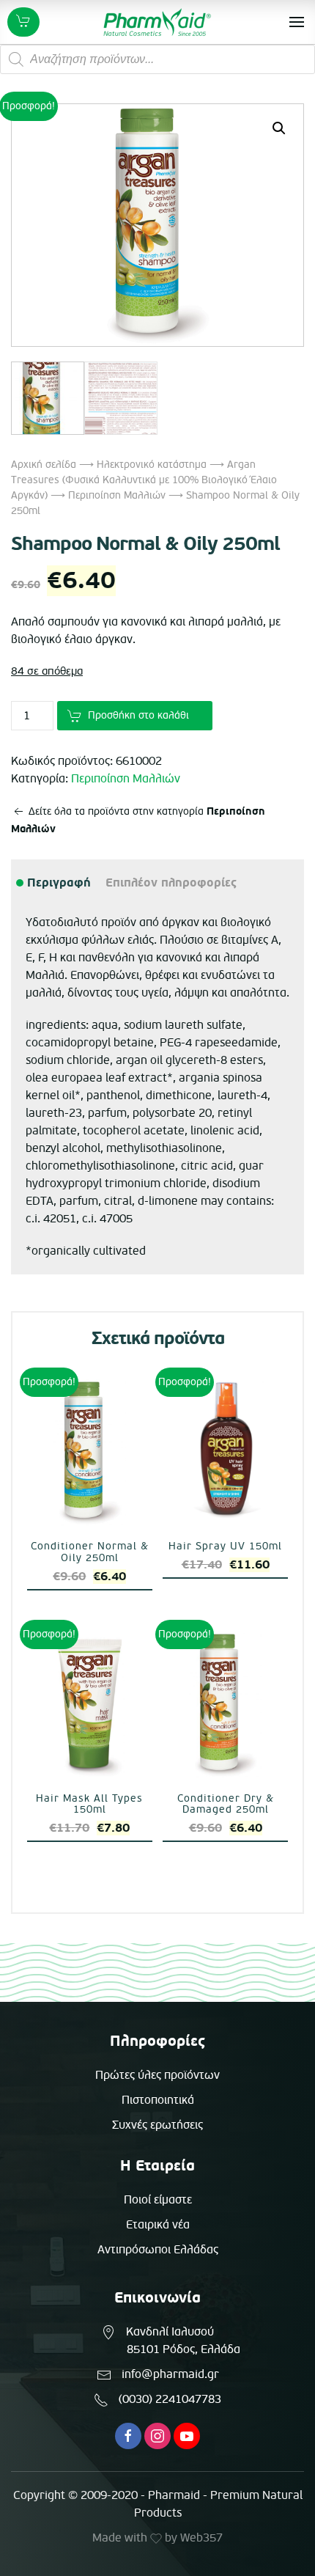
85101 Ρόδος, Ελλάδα (184, 2349)
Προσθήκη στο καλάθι (138, 715)
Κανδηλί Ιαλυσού (170, 2332)
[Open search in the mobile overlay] (157, 59)
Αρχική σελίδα (44, 465)
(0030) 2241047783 (170, 2399)
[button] (279, 128)
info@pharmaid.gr (170, 2374)
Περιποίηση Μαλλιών (117, 495)
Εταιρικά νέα (158, 2225)
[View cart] (23, 22)
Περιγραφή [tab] (58, 883)
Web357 (201, 2538)
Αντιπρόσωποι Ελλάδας (158, 2250)
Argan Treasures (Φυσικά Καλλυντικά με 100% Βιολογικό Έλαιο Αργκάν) (144, 480)
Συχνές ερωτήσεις (157, 2125)
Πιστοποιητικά (158, 2100)
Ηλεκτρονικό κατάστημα (152, 465)
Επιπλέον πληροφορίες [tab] (171, 883)
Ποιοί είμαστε (158, 2200)
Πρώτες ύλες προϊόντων (157, 2075)
